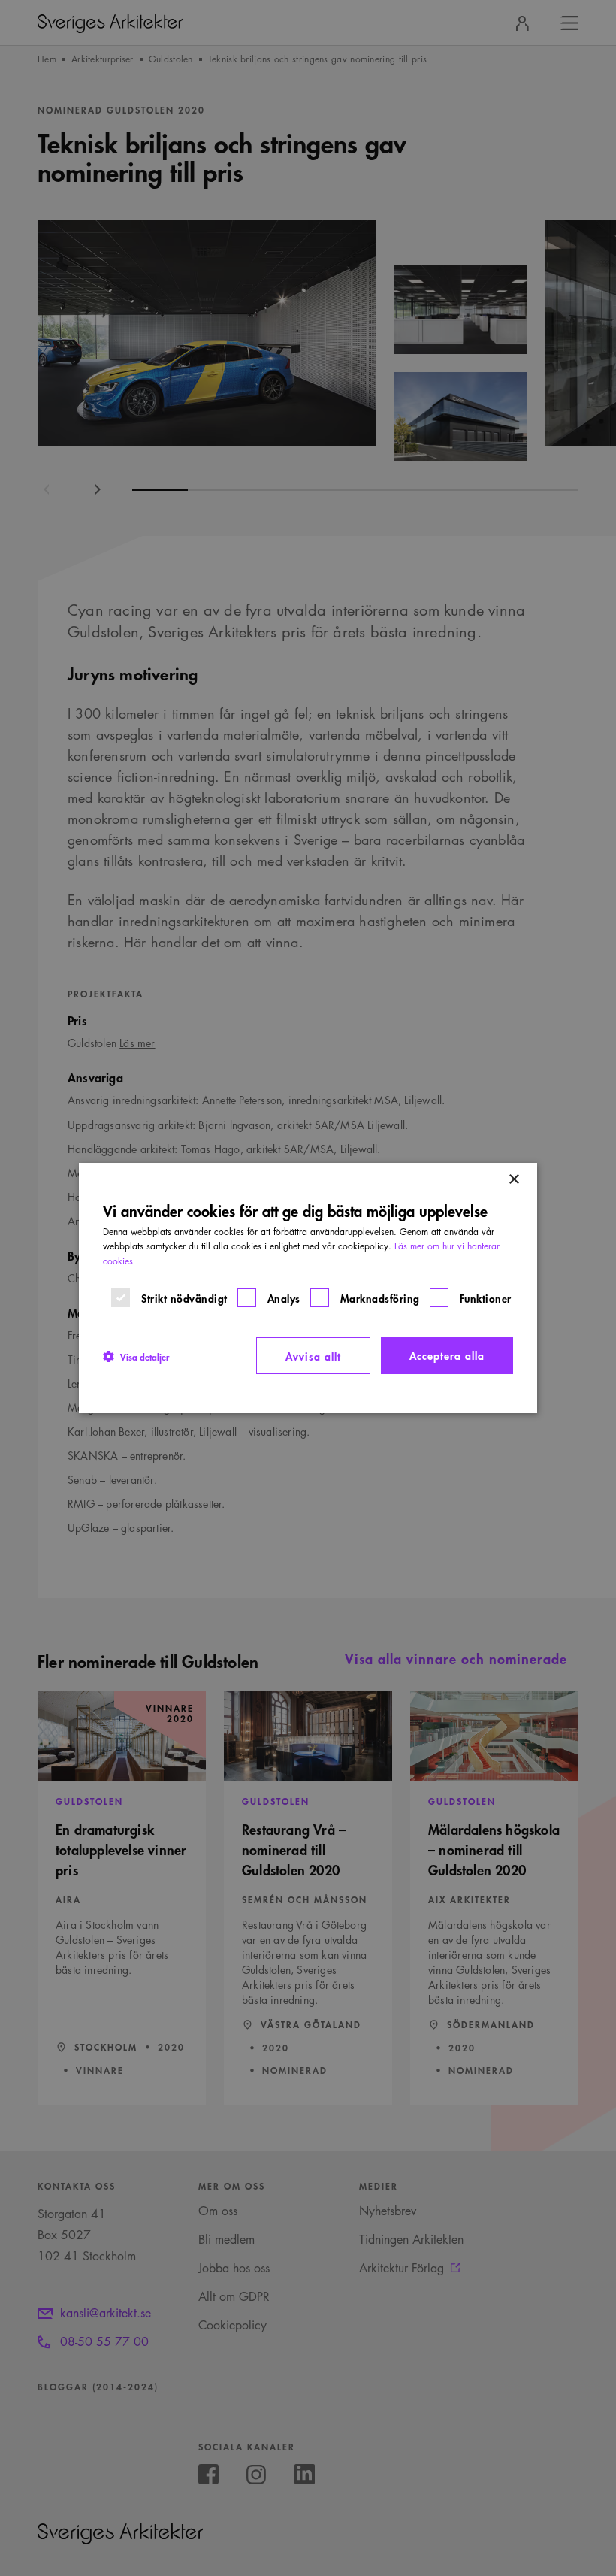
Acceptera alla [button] (447, 1355)
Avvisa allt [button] (313, 1356)
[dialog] (308, 1288)
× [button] (513, 1180)
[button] (136, 1356)
